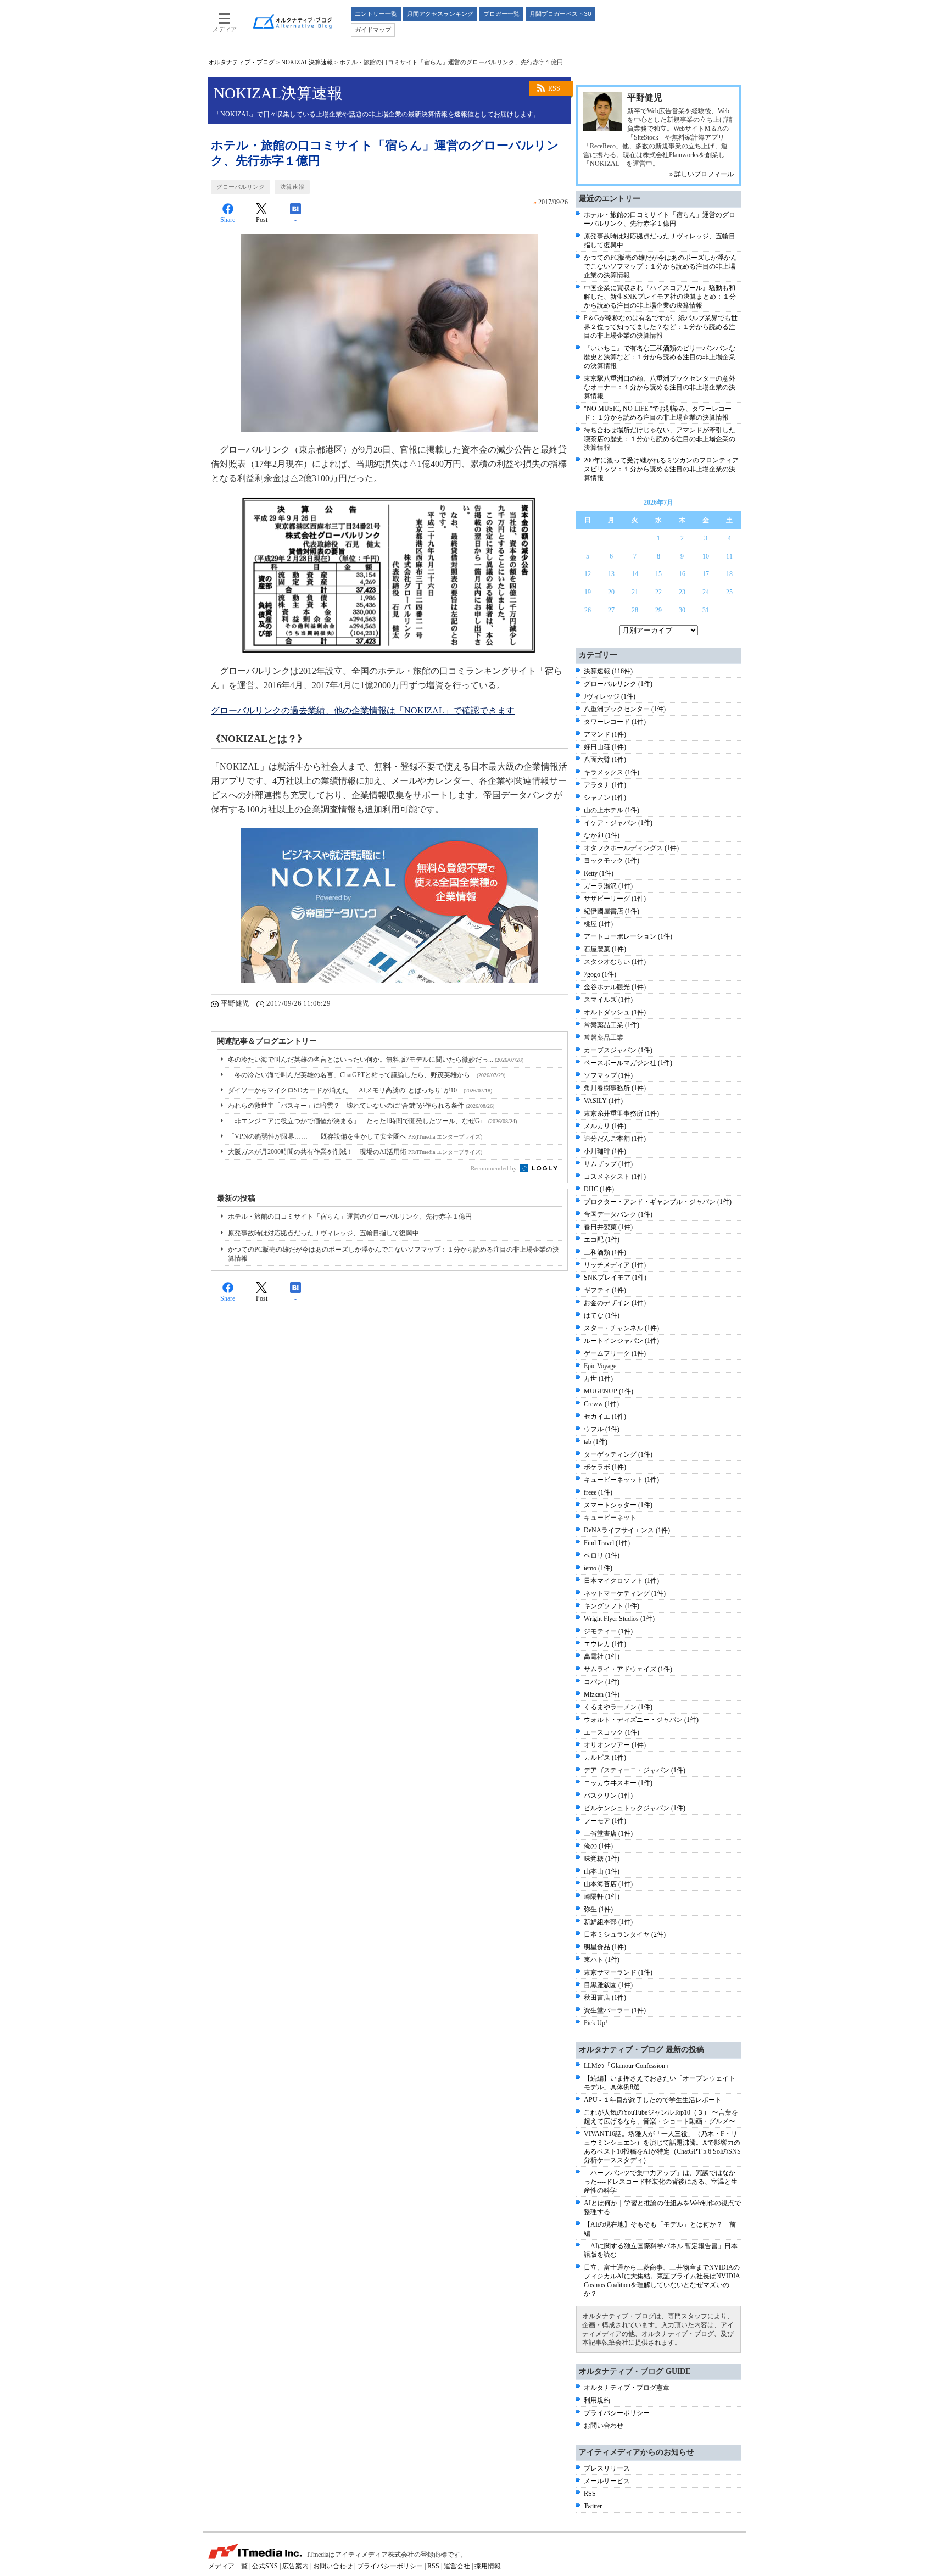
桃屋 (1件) (598, 924)
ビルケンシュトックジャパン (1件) (635, 1808)
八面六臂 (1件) (605, 760)
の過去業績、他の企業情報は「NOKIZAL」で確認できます (363, 710)
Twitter (593, 2506)
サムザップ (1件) (608, 1164)
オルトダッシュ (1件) (615, 1012)
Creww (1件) (601, 1404)
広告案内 (295, 2566)
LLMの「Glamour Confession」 (628, 2066)
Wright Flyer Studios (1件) (619, 1619)
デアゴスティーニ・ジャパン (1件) (635, 1770)
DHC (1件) (599, 1189)
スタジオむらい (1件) (615, 962)
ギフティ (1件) (605, 1290)
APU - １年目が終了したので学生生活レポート (653, 2100)
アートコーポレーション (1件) (628, 936)
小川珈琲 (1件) (605, 1151)
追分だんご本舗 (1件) (615, 1139)
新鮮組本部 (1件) (608, 1922)
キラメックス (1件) (612, 772)
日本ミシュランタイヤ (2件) (625, 1934)
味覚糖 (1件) (602, 1859)
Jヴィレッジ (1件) (610, 696)
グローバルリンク (241, 187)
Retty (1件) (599, 873)
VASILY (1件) (603, 1101)
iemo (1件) (598, 1568)
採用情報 (488, 2566)
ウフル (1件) (602, 1429)
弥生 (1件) (598, 1909)
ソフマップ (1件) (608, 1075)
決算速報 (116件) (608, 671)
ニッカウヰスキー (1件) (618, 1783)
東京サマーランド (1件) (618, 1972)
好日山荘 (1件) (605, 747)
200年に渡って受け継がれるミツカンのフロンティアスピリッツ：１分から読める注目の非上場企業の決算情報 (661, 469)
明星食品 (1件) (605, 1947)
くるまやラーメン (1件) (618, 1707)
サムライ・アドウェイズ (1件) (628, 1669)
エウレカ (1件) (605, 1644)
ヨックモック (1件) (612, 861)
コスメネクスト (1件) (615, 1177)
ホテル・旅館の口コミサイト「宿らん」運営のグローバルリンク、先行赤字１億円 (350, 1217)
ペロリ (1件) (602, 1555)
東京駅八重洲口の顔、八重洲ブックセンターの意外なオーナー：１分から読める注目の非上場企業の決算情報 (660, 387)
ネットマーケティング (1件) (625, 1593)
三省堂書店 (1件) (608, 1833)
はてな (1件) (602, 1315)
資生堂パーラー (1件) (615, 2010)
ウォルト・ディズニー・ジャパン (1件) (641, 1720)
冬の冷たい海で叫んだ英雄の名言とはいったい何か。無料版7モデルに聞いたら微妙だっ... (376, 1060)
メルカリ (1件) (605, 1126)
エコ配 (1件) (602, 1240)
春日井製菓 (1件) (608, 1227)
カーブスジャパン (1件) (618, 1050)
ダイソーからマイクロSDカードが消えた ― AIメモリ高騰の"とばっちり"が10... (360, 1090)
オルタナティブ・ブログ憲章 (627, 2388)
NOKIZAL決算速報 (307, 62)
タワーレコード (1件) (615, 722)
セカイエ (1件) (605, 1417)
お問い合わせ (604, 2426)
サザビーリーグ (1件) (615, 899)
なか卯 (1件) (602, 835)
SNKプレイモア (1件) (615, 1278)
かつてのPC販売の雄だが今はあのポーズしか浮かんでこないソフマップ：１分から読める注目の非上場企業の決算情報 (660, 266)
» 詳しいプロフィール (702, 174)
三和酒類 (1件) (605, 1252)
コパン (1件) (602, 1682)
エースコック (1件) (612, 1732)
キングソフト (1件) (612, 1606)
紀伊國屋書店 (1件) (612, 911)
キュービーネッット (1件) (621, 1480)
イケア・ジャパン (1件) (618, 823)
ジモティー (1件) (608, 1631)
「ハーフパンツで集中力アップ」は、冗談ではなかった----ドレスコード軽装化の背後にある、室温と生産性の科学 (661, 2182)
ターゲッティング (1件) (618, 1454)
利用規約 (597, 2400)
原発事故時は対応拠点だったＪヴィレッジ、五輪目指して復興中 (323, 1233)
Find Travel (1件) (607, 1543)
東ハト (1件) (602, 1960)
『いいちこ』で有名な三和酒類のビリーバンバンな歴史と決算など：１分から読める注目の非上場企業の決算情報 (660, 357)
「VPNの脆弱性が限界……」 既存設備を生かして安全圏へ (355, 1136)
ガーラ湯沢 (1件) (608, 886)
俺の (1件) (598, 1846)
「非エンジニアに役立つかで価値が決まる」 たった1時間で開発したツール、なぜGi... (372, 1121)
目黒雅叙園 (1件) (608, 1985)
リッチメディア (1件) (615, 1265)
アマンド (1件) (605, 734)
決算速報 (292, 187)
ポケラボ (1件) (605, 1467)
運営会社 (457, 2566)
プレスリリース (607, 2468)
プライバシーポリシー (617, 2413)
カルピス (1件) (605, 1758)
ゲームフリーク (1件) (615, 1353)
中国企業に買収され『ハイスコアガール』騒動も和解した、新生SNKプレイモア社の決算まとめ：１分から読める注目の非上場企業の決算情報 (660, 297)
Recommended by (495, 1168)
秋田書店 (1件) (605, 1998)
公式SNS (265, 2566)
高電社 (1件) (602, 1657)
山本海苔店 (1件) (608, 1884)
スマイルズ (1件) (608, 1000)
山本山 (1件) (602, 1871)
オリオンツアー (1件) (615, 1745)
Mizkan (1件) (602, 1694)
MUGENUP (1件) (609, 1391)
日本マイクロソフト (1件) (621, 1581)
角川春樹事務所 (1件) (615, 1088)
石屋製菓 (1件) (605, 949)
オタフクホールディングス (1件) (631, 848)
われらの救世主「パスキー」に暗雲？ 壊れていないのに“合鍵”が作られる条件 (361, 1106)
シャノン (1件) (605, 798)
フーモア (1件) (605, 1821)
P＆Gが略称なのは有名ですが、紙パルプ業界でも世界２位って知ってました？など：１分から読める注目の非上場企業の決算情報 (661, 327)
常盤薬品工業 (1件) (612, 1025)
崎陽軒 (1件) (602, 1897)
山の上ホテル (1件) (612, 810)
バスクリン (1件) (608, 1796)
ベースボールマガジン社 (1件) (628, 1063)
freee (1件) (598, 1492)
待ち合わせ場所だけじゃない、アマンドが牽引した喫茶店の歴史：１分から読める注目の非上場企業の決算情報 (660, 439)
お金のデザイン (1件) (615, 1303)
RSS (554, 88)
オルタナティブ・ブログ (241, 62)
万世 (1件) (598, 1379)
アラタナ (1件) (605, 785)
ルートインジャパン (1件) (621, 1341)
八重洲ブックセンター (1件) (625, 709)
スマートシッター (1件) (618, 1505)
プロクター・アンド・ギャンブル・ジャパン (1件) (658, 1202)
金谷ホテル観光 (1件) (615, 987)
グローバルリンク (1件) (618, 684)
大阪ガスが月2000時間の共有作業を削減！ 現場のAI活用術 (355, 1152)
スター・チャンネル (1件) (621, 1328)
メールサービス (607, 2481)
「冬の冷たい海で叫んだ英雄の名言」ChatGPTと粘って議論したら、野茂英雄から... (367, 1075)
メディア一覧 (228, 2566)
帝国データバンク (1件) (618, 1214)
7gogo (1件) (600, 974)
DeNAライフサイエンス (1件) (627, 1530)
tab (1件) (596, 1442)
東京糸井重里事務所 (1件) (621, 1113)
